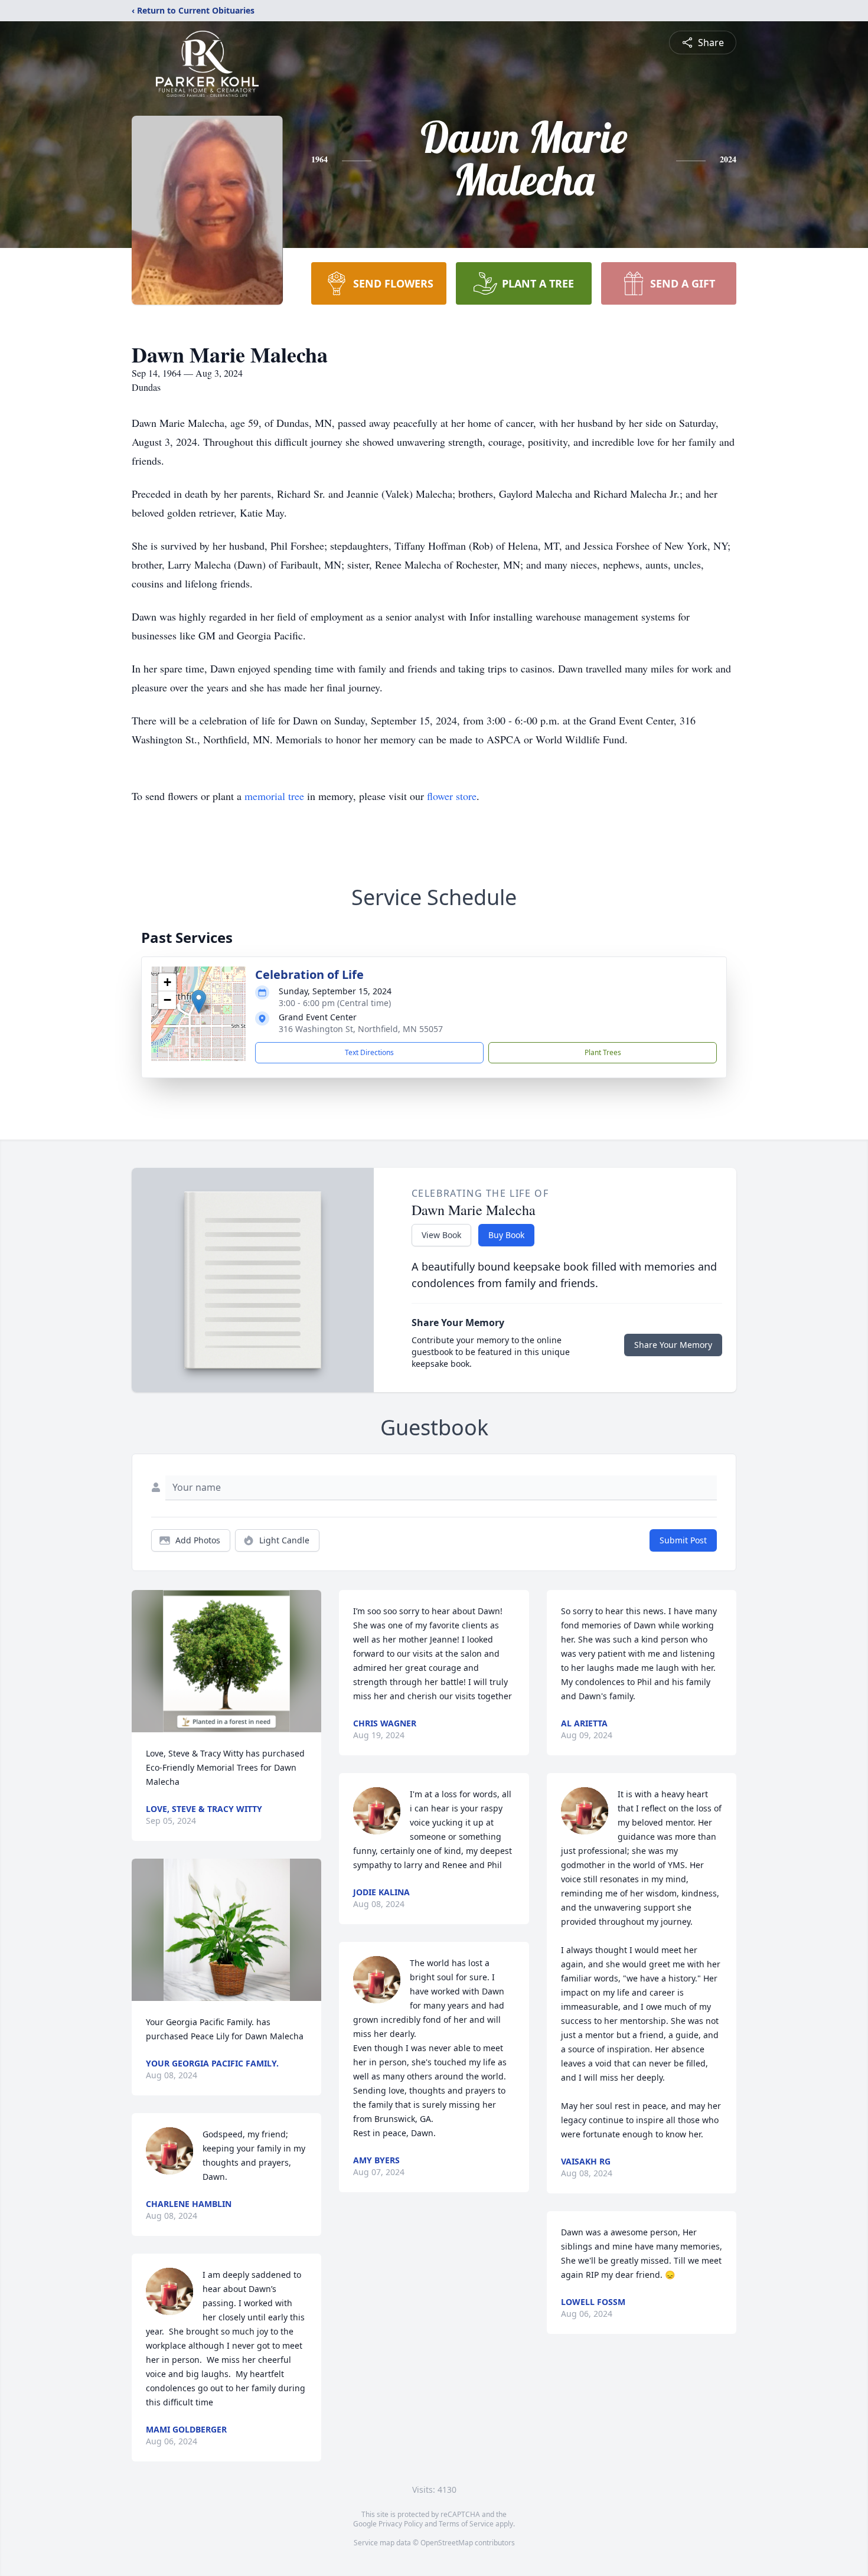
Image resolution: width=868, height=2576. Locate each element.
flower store (452, 796)
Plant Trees (603, 1052)
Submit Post (683, 1540)
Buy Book (506, 1235)
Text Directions (369, 1052)
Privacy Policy (401, 2524)
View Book (441, 1235)
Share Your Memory (673, 1345)
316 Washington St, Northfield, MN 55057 (361, 1029)
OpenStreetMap (447, 2543)
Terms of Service (466, 2524)
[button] (199, 1002)
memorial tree (274, 796)
